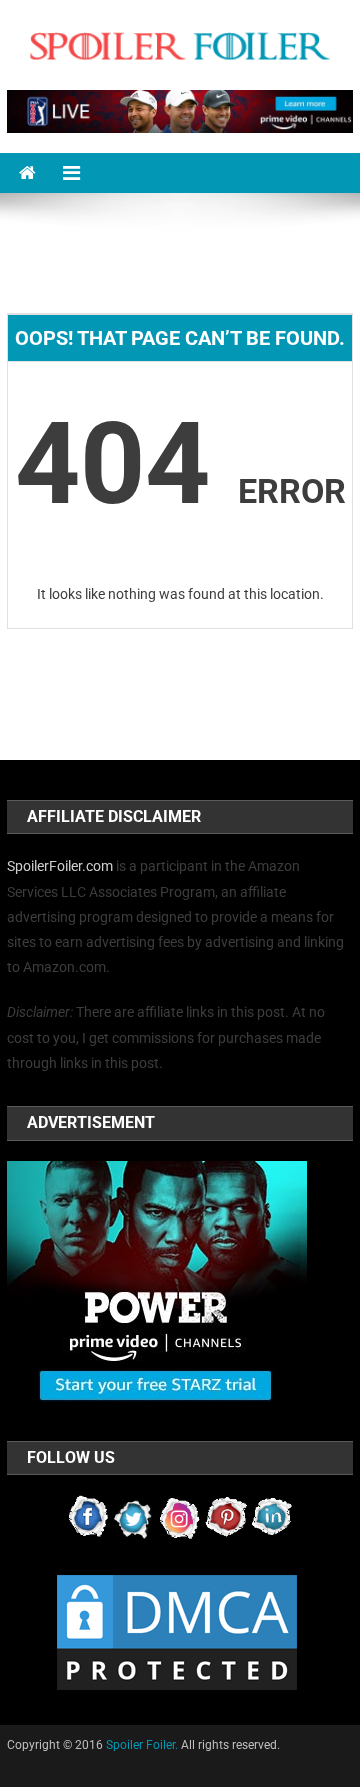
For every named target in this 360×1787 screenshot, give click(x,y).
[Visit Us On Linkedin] (272, 1517)
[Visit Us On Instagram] (180, 1517)
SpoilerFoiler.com (60, 866)
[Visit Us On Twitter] (134, 1517)
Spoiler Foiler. (142, 1745)
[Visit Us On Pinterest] (226, 1517)
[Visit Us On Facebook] (88, 1517)
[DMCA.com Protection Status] (177, 1632)
